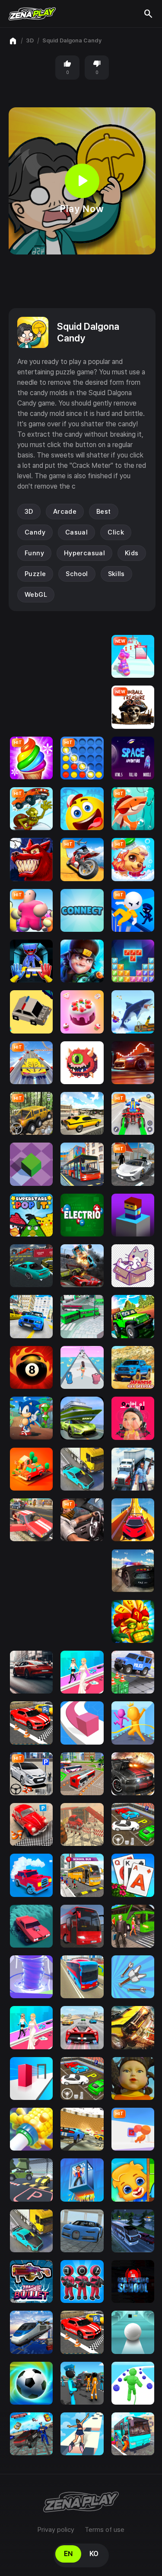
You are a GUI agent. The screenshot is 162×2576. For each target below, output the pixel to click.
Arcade (65, 512)
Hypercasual (84, 553)
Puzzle (35, 574)
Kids (132, 553)
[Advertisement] (82, 281)
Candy (35, 532)
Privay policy (56, 2530)
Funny (34, 553)
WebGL (36, 595)
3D (30, 40)
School (77, 574)
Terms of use (105, 2530)
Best (104, 512)
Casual (76, 532)
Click (116, 532)
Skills (116, 574)
